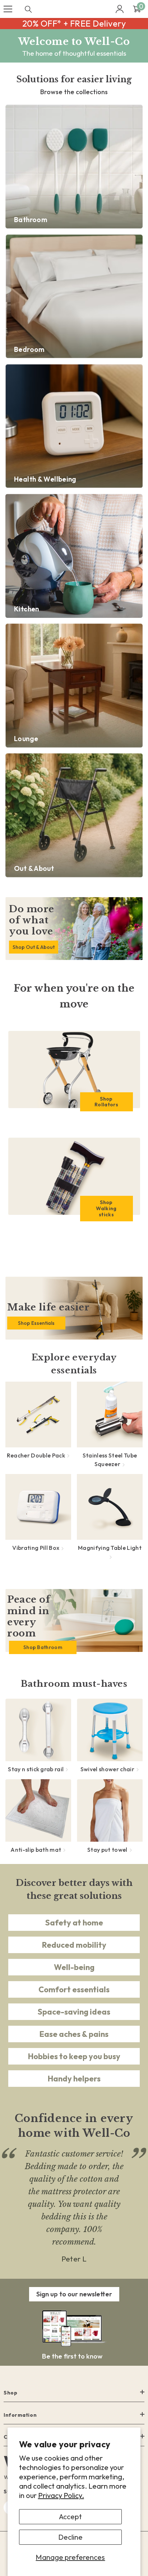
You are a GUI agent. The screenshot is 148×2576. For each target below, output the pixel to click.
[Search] (28, 9)
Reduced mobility (74, 1945)
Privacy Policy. (61, 2495)
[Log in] (120, 9)
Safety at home (74, 1923)
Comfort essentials (74, 1989)
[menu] (8, 9)
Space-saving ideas (74, 2012)
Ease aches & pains (74, 2034)
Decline (70, 2537)
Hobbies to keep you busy (74, 2056)
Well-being (74, 1967)
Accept (70, 2517)
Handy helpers (74, 2079)
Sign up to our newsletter (74, 2294)
